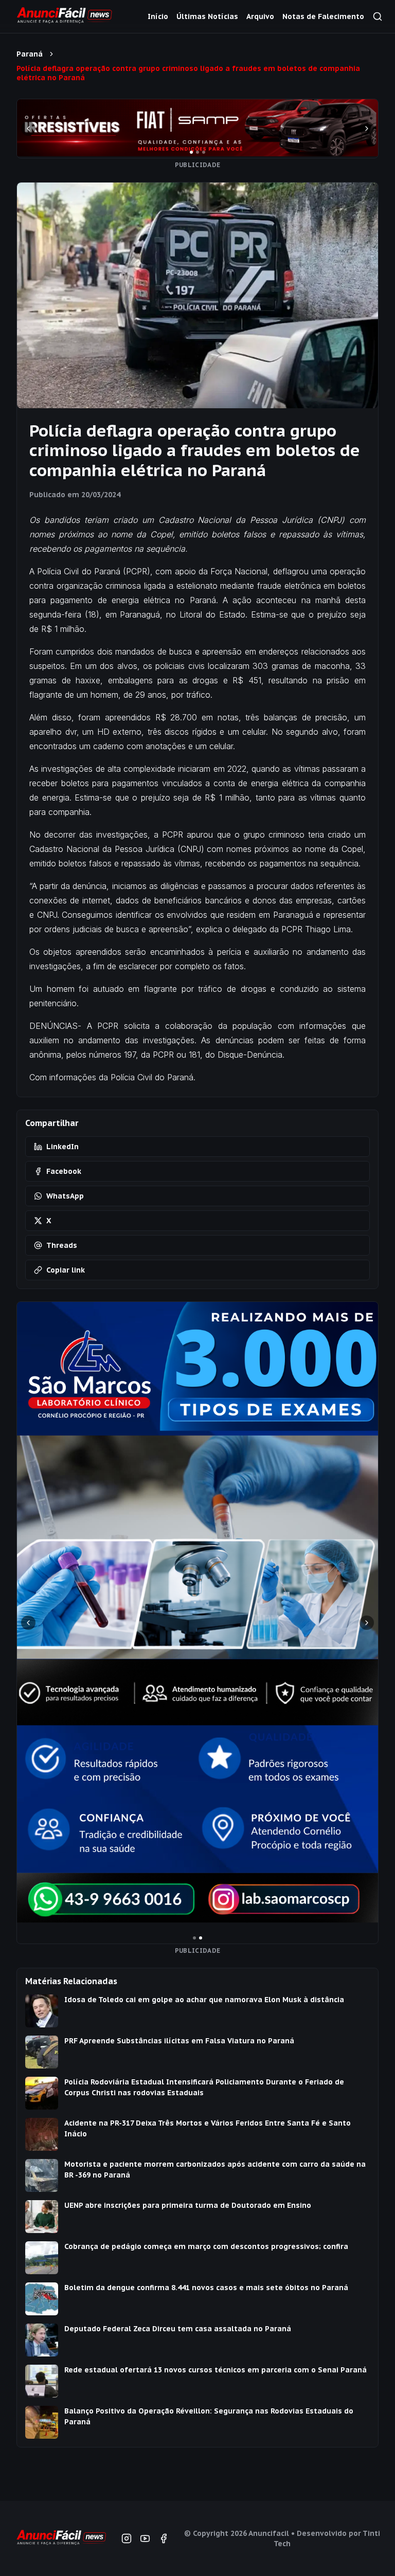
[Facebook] (164, 2538)
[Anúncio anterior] (28, 129)
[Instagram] (127, 2538)
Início (158, 16)
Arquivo (260, 16)
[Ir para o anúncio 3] (204, 152)
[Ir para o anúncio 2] (197, 152)
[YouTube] (145, 2538)
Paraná (30, 54)
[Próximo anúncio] (367, 129)
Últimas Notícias (207, 16)
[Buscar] (378, 16)
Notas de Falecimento (323, 16)
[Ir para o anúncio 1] (191, 152)
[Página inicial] (61, 2539)
